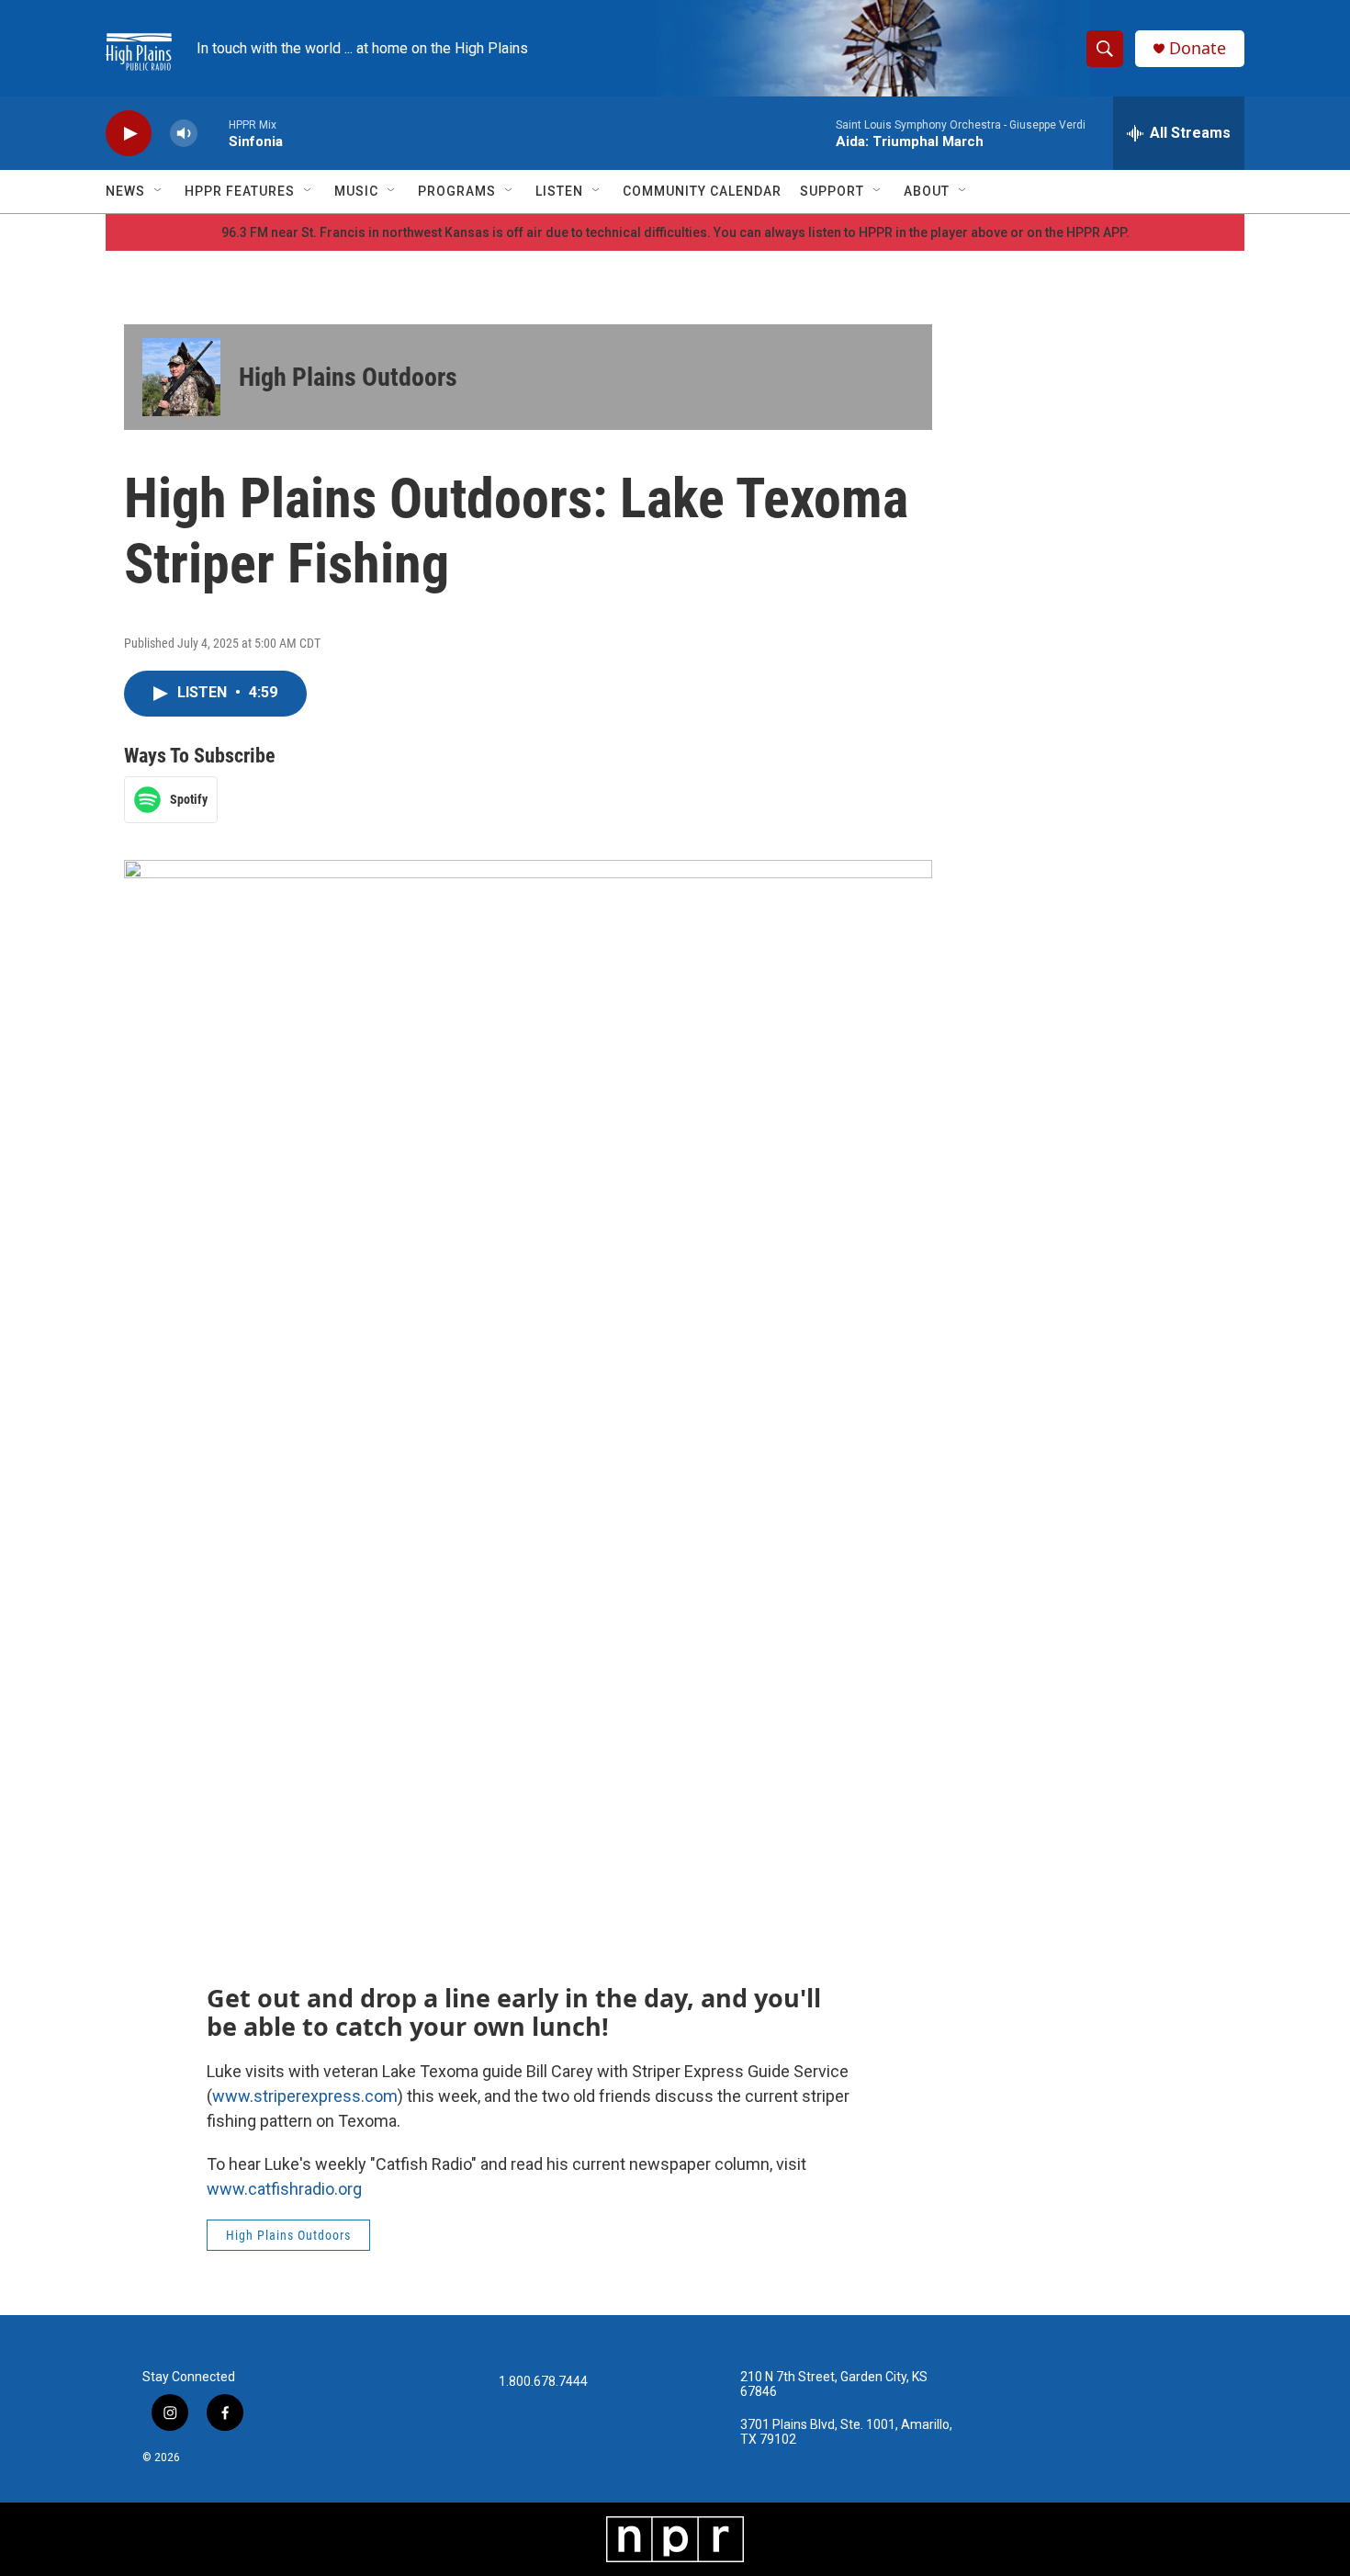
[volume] (184, 134)
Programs (457, 191)
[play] (129, 134)
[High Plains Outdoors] (181, 377)
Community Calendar (702, 191)
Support (832, 191)
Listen (559, 191)
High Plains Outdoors (348, 377)
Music (356, 191)
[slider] (213, 133)
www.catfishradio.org (284, 2189)
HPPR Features (240, 191)
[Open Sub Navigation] (159, 191)
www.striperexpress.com (305, 2096)
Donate (1198, 48)
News (125, 191)
